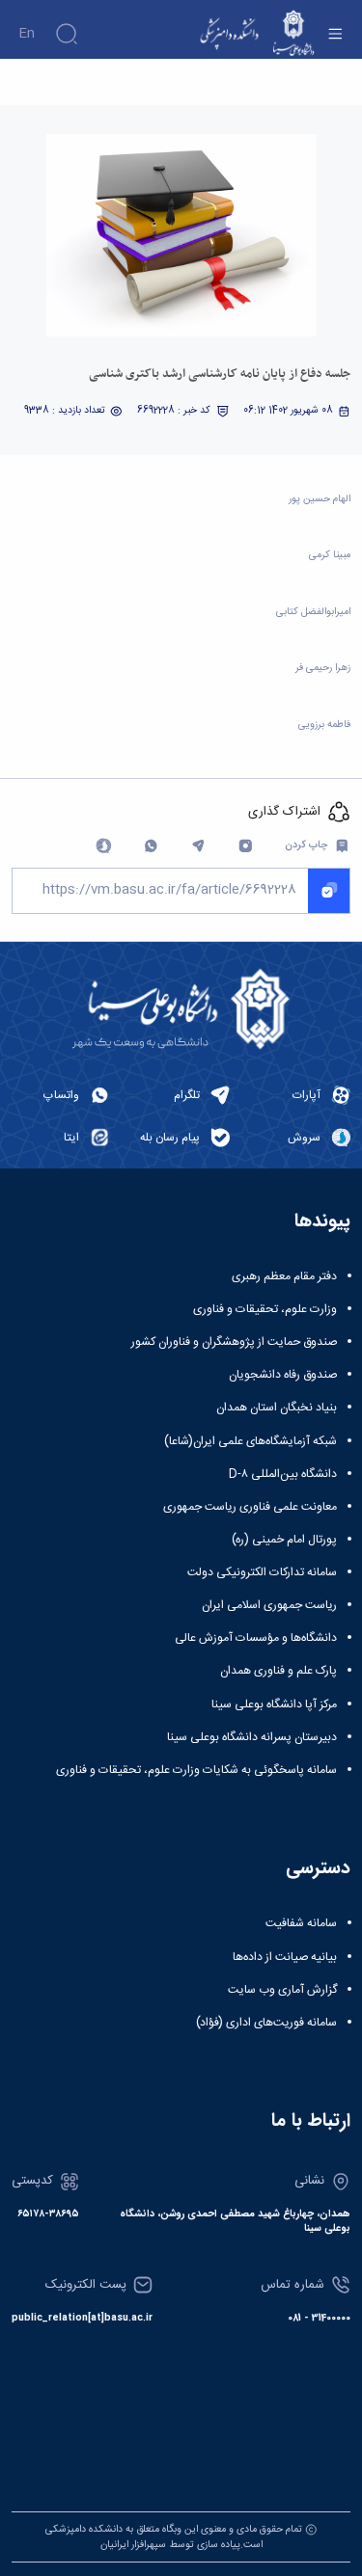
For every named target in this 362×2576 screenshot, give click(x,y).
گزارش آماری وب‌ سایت (282, 1990)
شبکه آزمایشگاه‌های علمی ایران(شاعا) (251, 1441)
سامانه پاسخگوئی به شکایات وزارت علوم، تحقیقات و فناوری (196, 1770)
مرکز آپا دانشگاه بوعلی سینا (274, 1704)
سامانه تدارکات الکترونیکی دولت (262, 1572)
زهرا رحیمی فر (323, 668)
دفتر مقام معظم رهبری (284, 1276)
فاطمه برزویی (324, 724)
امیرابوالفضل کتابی (313, 612)
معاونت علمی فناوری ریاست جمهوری (250, 1507)
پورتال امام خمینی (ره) (284, 1540)
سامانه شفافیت (301, 1923)
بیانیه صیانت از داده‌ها (285, 1957)
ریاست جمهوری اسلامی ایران (269, 1605)
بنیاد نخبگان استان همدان (277, 1408)
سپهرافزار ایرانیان (133, 2545)
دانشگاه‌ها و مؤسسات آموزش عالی (256, 1638)
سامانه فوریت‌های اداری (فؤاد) (266, 2023)
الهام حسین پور (320, 499)
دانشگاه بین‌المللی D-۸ (283, 1474)
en (27, 34)
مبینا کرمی (330, 555)
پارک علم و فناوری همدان (278, 1671)
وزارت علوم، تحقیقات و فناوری (265, 1309)
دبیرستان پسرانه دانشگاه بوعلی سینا (252, 1737)
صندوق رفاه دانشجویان (283, 1375)
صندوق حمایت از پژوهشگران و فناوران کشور (234, 1342)
